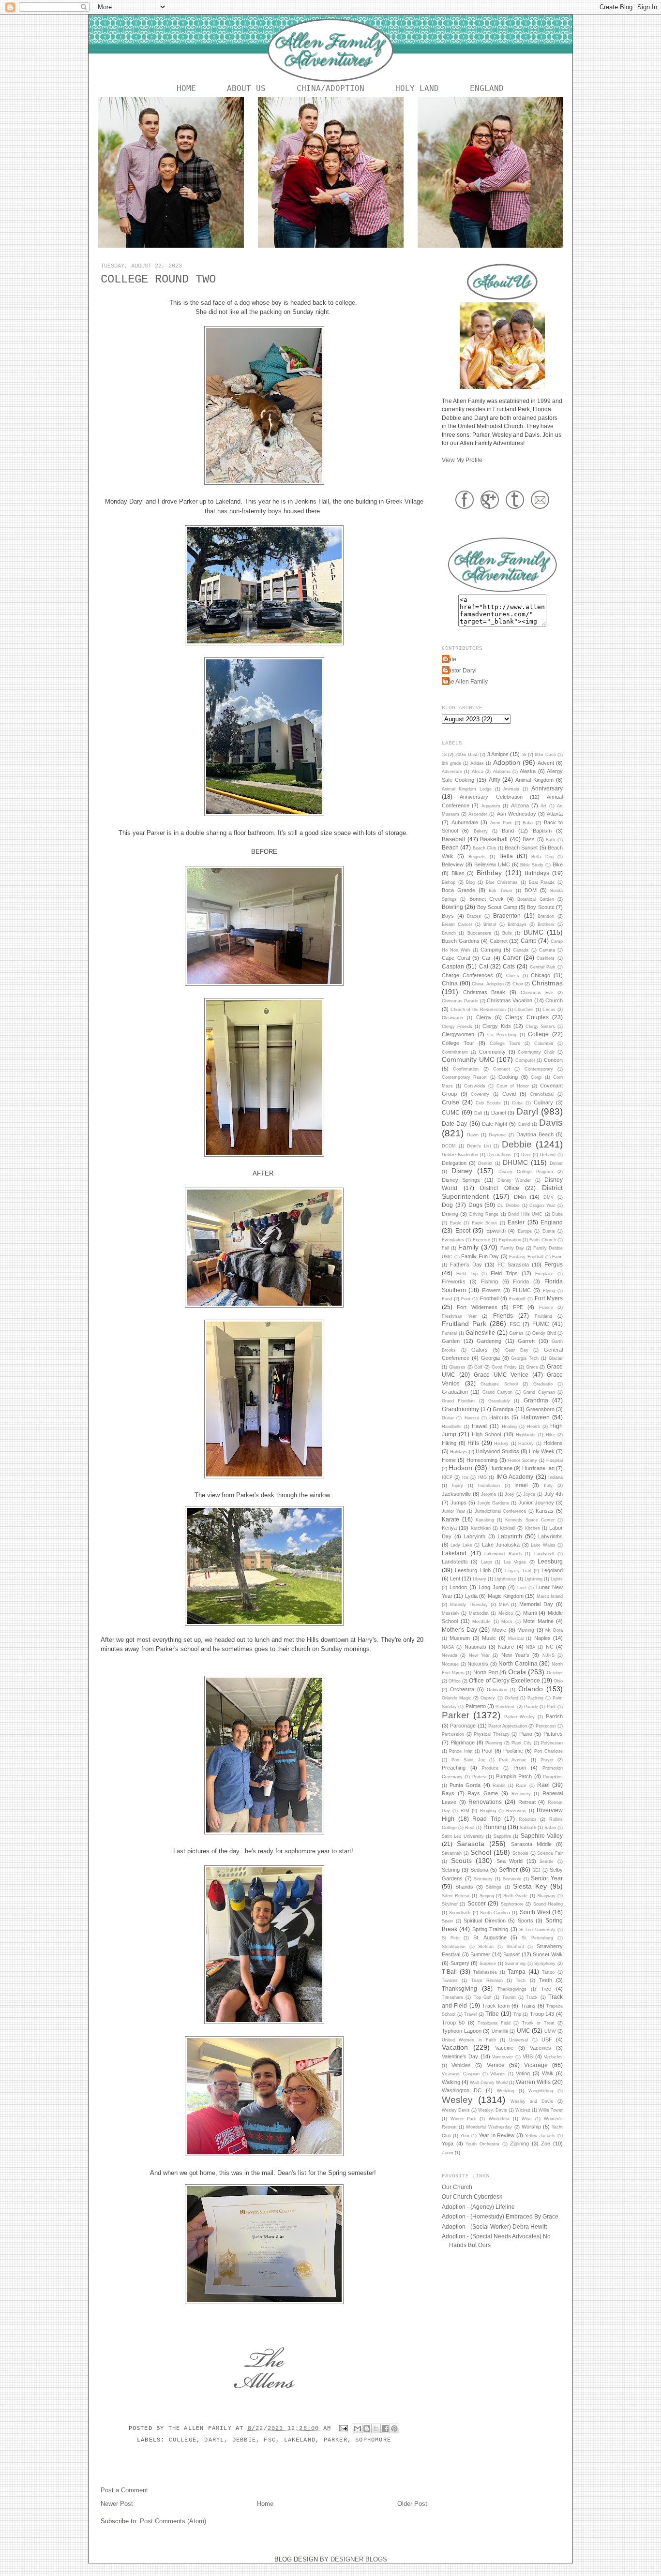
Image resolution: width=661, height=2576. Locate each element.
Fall (445, 1248)
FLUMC (522, 1290)
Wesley (457, 2100)
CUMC (451, 1112)
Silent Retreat (456, 1896)
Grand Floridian (458, 1401)
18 (444, 755)
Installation (489, 1486)
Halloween (535, 1417)
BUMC (533, 932)
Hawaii (480, 1426)
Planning (494, 1743)
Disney (462, 1171)
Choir (518, 984)
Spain (447, 1921)
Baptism (542, 831)
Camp (529, 941)
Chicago (541, 975)
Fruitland (543, 1316)
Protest (480, 1777)
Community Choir (536, 1052)
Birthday (489, 873)
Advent (546, 763)
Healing (509, 1427)
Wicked (523, 2110)
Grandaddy (499, 1401)
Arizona (520, 805)
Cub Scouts (488, 1103)
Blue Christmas (502, 882)
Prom (520, 1768)
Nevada (450, 1655)
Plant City (522, 1743)
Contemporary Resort (464, 1077)
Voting (523, 2073)
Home (186, 88)
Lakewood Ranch (503, 1554)
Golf (478, 1367)
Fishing (489, 1281)
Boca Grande (458, 890)
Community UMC (468, 1059)
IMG (482, 1477)
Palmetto (476, 1706)
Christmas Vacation (510, 1000)
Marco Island (550, 1596)
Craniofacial (542, 1094)
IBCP (447, 1477)
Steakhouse (454, 1947)
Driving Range (484, 1214)
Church (554, 1000)
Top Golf (483, 1997)
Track (532, 1997)
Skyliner (450, 1904)
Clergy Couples (527, 1017)
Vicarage (536, 2065)
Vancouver (503, 2057)
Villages (498, 2074)
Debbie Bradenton (460, 1155)
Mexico (506, 1613)
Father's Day (466, 1265)
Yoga (448, 2144)
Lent (455, 1578)
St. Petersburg (538, 1938)
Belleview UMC (492, 864)
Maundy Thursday (469, 1605)
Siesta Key (530, 1886)
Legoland (552, 1570)
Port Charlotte (548, 1751)
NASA (448, 1647)
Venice (496, 2065)
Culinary (543, 1102)
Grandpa (503, 1409)
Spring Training (490, 1929)
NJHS (548, 1655)
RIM (465, 1811)
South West (535, 1912)
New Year (479, 1655)
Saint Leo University (463, 1836)
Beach (450, 847)
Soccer (477, 1903)
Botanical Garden (535, 899)
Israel (521, 1485)
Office (455, 1681)
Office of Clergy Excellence (504, 1680)
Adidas (477, 763)
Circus (549, 1010)
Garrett (526, 1341)
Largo (487, 1562)
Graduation (455, 1392)
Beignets (477, 857)
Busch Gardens (461, 941)
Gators (480, 1350)
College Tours (505, 1043)
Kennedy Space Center (530, 1520)
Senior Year (547, 1878)
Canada (521, 950)
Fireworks (454, 1281)
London (458, 1587)
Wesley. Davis (493, 2110)
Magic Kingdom (506, 1596)
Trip (517, 2014)
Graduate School (499, 1384)
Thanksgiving (459, 1988)
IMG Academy (515, 1477)
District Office (500, 1188)
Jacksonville (456, 1494)
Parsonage (463, 1726)
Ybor (465, 2136)
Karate (451, 1519)
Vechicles (553, 2057)
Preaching (454, 1768)
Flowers (491, 1290)
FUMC (541, 1324)
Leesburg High (473, 1570)
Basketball (494, 839)
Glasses (457, 1367)
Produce (490, 1768)
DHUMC (515, 1162)
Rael (543, 1785)
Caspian (453, 966)
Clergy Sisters (540, 1027)
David (524, 1124)
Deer (526, 1155)
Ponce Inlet (461, 1751)
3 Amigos (498, 754)
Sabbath (528, 1828)
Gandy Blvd (544, 1333)
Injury (458, 1486)
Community (492, 1052)
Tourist (509, 1997)
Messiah (450, 1613)
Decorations (499, 1155)
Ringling (488, 1811)
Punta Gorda (465, 1785)
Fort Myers (549, 1298)
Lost (522, 1588)
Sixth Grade (515, 1896)
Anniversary (547, 788)
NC (550, 1647)
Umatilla (500, 2031)
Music (489, 1638)
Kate (450, 659)
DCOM (449, 1146)
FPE (518, 1307)
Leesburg (550, 1561)
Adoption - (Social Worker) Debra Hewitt (494, 2226)
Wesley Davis (456, 2110)
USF (547, 2040)
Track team (496, 2006)
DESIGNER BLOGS (359, 2559)
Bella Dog (542, 857)
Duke (557, 1214)
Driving (450, 1214)
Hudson (460, 1468)
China (450, 983)
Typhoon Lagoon (462, 2031)
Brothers (546, 924)
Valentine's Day (460, 2056)
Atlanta (555, 814)
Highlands (526, 1435)
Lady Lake (461, 1545)
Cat (484, 966)
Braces (474, 916)
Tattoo (548, 1972)
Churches (524, 1010)
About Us (246, 88)
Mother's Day (459, 1630)
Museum (460, 1638)
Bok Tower (500, 891)
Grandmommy (460, 1409)
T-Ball (449, 1972)
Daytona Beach (535, 1134)
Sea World (510, 1861)
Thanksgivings (512, 1989)
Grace (532, 1367)
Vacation (455, 2047)
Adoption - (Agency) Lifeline (478, 2207)
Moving (526, 1630)
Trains (528, 2006)
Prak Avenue (513, 1760)
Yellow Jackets (540, 2136)
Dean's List (479, 1146)
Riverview (516, 1811)
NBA (531, 1647)
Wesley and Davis (532, 2101)
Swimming (515, 1964)
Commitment (455, 1052)
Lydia (471, 1596)
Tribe (492, 2014)
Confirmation (466, 1069)
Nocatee (450, 1664)
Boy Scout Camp (497, 907)
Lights (557, 1579)
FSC (270, 2440)
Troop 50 (453, 2023)
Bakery (481, 831)
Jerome (488, 1494)
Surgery (460, 1963)
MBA (504, 1605)
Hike (550, 1435)
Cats (509, 966)
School (481, 1852)
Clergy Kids (496, 1026)
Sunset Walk (548, 1954)
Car (486, 958)
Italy (548, 1486)
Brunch (449, 933)
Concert (553, 1060)
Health (533, 1427)
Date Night (495, 1124)
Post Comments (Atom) (173, 2521)
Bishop (449, 882)
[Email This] (358, 2428)
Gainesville (480, 1333)
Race (521, 1786)
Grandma (536, 1400)
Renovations (485, 1802)
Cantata (547, 950)
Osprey (488, 1698)
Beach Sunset (521, 848)
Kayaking (485, 1520)
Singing (487, 1896)
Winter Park (463, 2119)
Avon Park (501, 823)
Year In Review (497, 2135)
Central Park (543, 967)
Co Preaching (502, 1035)
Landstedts (455, 1562)
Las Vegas (515, 1562)
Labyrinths (550, 1536)
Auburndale (465, 822)
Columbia (544, 1043)
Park (551, 1707)
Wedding (506, 2091)
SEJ (536, 1870)
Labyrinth (510, 1536)
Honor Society (523, 1460)
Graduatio (543, 1384)
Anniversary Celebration (491, 797)
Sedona (479, 1870)
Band (508, 831)
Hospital (555, 1460)
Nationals (475, 1647)
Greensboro (540, 1409)
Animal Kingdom (534, 780)
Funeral (449, 1333)
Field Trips (504, 1273)
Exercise (481, 1240)
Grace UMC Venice (501, 1375)
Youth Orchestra (482, 2144)
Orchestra (462, 1689)
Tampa (517, 1972)
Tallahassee (485, 1972)
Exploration (510, 1240)
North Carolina (518, 1663)
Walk (548, 2073)
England (487, 88)
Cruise (451, 1102)
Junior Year (453, 1511)
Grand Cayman (539, 1392)
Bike (558, 864)
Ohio (558, 1681)
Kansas (545, 1511)
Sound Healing (548, 1904)
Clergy (484, 1017)
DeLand (548, 1155)
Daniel (498, 1113)
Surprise (488, 1964)
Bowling (452, 907)
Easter (516, 1222)
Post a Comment (124, 2490)
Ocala (517, 1672)
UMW (550, 2031)
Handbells (452, 1427)
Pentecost (546, 1726)
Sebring (451, 1870)
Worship (531, 2127)
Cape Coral (456, 958)
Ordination (497, 1690)
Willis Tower (551, 2110)
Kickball (508, 1528)
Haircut (472, 1418)
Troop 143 (542, 2014)
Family (468, 1247)
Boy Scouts (541, 907)
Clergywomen (458, 1034)
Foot (466, 1299)
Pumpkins (553, 1777)
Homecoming (482, 1460)
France (546, 1308)
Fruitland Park (464, 1324)
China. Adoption (488, 984)
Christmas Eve (537, 993)
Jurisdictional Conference (501, 1511)
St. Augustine (490, 1937)
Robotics (528, 1819)
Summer (480, 1954)
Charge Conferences (467, 975)
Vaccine (504, 2048)
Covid (509, 1094)
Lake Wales (543, 1545)
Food (447, 1299)
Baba (528, 823)
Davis (551, 1123)
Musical (516, 1638)
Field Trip (467, 1274)
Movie (499, 1630)
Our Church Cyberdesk (472, 2196)
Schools (520, 1853)
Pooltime (513, 1751)
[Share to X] (376, 2428)
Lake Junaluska (501, 1545)
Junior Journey (536, 1503)
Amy (495, 780)
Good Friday (504, 1367)
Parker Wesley (520, 1717)
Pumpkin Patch (514, 1776)
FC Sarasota (513, 1265)
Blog (470, 882)
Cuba (517, 1103)
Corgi (536, 1077)
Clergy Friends (457, 1027)
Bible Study (532, 865)
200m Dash (467, 755)
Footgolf (517, 1299)
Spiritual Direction (485, 1921)
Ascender (478, 814)
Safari (550, 1828)
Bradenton (507, 916)
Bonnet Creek (487, 899)
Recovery (521, 1794)
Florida (521, 1281)
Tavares (450, 1980)
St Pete (451, 1938)
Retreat (527, 1802)
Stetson (486, 1947)
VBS (528, 2056)
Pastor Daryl (460, 670)
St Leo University (537, 1930)
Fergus (554, 1264)
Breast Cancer (457, 924)
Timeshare (452, 1997)
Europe (525, 1231)
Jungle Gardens (493, 1503)
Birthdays (537, 873)
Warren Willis (533, 2082)
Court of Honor (513, 1086)
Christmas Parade (460, 1001)
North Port (486, 1672)
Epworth (496, 1231)
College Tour (458, 1043)
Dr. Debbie (509, 1206)
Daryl (214, 2440)
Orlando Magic (457, 1698)
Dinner (556, 1163)
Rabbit (499, 1786)
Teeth (546, 1980)
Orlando (531, 1689)
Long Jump (492, 1587)
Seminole (512, 1879)
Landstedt (544, 1554)
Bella (506, 856)
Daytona (497, 1135)
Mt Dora (554, 1630)
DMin (520, 1197)
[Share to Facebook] (385, 2428)
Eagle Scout (485, 1223)
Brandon (546, 916)
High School (486, 1434)
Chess (513, 976)
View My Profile (462, 460)
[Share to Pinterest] (394, 2428)
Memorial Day (536, 1604)
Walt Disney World (489, 2083)
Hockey (526, 1444)
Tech (521, 1980)
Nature (506, 1647)
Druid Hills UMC (525, 1214)
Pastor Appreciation (508, 1726)
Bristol (490, 924)
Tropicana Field (494, 2023)
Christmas (547, 983)
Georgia (490, 1358)
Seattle (547, 1861)
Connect (502, 1069)
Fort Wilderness (477, 1307)
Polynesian (552, 1743)
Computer (525, 1060)
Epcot (463, 1230)
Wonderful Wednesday (489, 2127)
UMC (524, 2031)
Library (480, 1579)
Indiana (556, 1477)
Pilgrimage (463, 1742)
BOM (531, 890)
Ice (465, 1477)
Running (495, 1827)
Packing (535, 1698)
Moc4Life (481, 1622)
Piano (526, 1734)
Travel (470, 2014)
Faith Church (542, 1240)
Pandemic (505, 1707)
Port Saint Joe (468, 1760)
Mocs (507, 1622)
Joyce (529, 1494)
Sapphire (502, 1836)
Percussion (453, 1734)
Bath (550, 840)
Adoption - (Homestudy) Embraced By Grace (500, 2216)
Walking (451, 2082)
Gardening (489, 1341)
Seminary (483, 1879)
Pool (487, 1751)
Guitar (448, 1418)
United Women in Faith (469, 2040)
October (555, 1673)
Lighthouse (505, 1579)
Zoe (546, 2144)
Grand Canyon (497, 1392)
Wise (527, 2119)
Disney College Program (526, 1172)
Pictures (553, 1734)
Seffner (508, 1869)
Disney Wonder (514, 1180)
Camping (491, 950)
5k (524, 755)
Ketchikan (481, 1528)
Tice (546, 1989)
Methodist (479, 1613)
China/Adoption (330, 88)
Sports (526, 1921)
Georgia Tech (525, 1358)
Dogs (475, 1205)
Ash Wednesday (517, 814)
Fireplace (544, 1274)
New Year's (515, 1655)
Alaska (528, 771)
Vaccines (541, 2048)
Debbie (244, 2440)
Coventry (480, 1094)
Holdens (553, 1443)
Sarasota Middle (531, 1844)
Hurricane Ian (538, 1468)
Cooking (508, 1077)
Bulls (507, 933)
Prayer (547, 1760)
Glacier (556, 1358)
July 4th (554, 1494)
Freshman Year (459, 1316)
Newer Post (117, 2504)
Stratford (515, 1947)
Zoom (448, 2153)
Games (516, 1333)
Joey (510, 1494)
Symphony (545, 1964)
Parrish (554, 1716)
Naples (542, 1638)
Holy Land (417, 88)
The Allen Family (202, 2428)
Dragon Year (542, 1206)
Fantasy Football (526, 1257)
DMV (548, 1197)
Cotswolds (475, 1086)
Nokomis (478, 1664)
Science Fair (550, 1853)
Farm (557, 1257)
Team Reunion (487, 1980)
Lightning (533, 1579)
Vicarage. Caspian (461, 2074)
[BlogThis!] (367, 2428)
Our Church (457, 2187)
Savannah (452, 1853)
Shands (464, 1887)
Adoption (507, 762)
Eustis (549, 1231)
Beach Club (484, 848)
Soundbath (460, 1913)
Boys (448, 916)
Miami (530, 1613)
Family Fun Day (480, 1256)
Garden (451, 1341)
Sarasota (471, 1844)
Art (543, 806)
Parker (336, 2440)
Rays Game (483, 1793)
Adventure (452, 772)
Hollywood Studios (497, 1451)
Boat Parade (542, 882)
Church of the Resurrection (478, 1010)
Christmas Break (484, 992)
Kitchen (533, 1528)
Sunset (511, 1954)
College (183, 2440)
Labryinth (474, 1536)
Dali (478, 1113)
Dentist (485, 1163)
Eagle (456, 1223)
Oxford (511, 1698)
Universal (518, 2040)
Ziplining (519, 2144)
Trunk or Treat (538, 2023)
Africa (478, 772)
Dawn (473, 1135)
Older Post (412, 2504)
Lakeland (300, 2440)
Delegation (454, 1163)
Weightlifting (541, 2091)
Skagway (546, 1896)
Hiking (449, 1443)
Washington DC (462, 2090)
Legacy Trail (518, 1571)
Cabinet (499, 941)
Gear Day (517, 1350)
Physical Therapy (492, 1734)
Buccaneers (479, 933)
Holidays (459, 1452)
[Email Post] (344, 2428)
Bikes (458, 873)
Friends (503, 1316)
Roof (470, 1828)
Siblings (494, 1887)
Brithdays (517, 924)
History (501, 1444)
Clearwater (453, 1018)
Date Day (454, 1124)
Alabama (502, 772)
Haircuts (499, 1417)
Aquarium (491, 806)
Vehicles (461, 2065)
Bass (529, 839)
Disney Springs (461, 1180)
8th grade (451, 763)
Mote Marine (538, 1621)
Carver (512, 958)
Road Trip (487, 1819)
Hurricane (501, 1468)
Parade (531, 1707)
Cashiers (546, 958)
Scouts (461, 1861)
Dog (447, 1205)
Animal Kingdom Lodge (467, 789)
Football (489, 1298)
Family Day (512, 1248)
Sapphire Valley (542, 1836)
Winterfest (499, 2119)
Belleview (453, 864)
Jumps (458, 1503)
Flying (549, 1291)
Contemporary (539, 1069)
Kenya (449, 1528)
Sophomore (373, 2440)
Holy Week (542, 1451)
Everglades (453, 1240)
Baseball (453, 839)
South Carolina (495, 1913)
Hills (473, 1443)
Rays (448, 1793)
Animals (511, 789)
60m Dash (545, 755)
